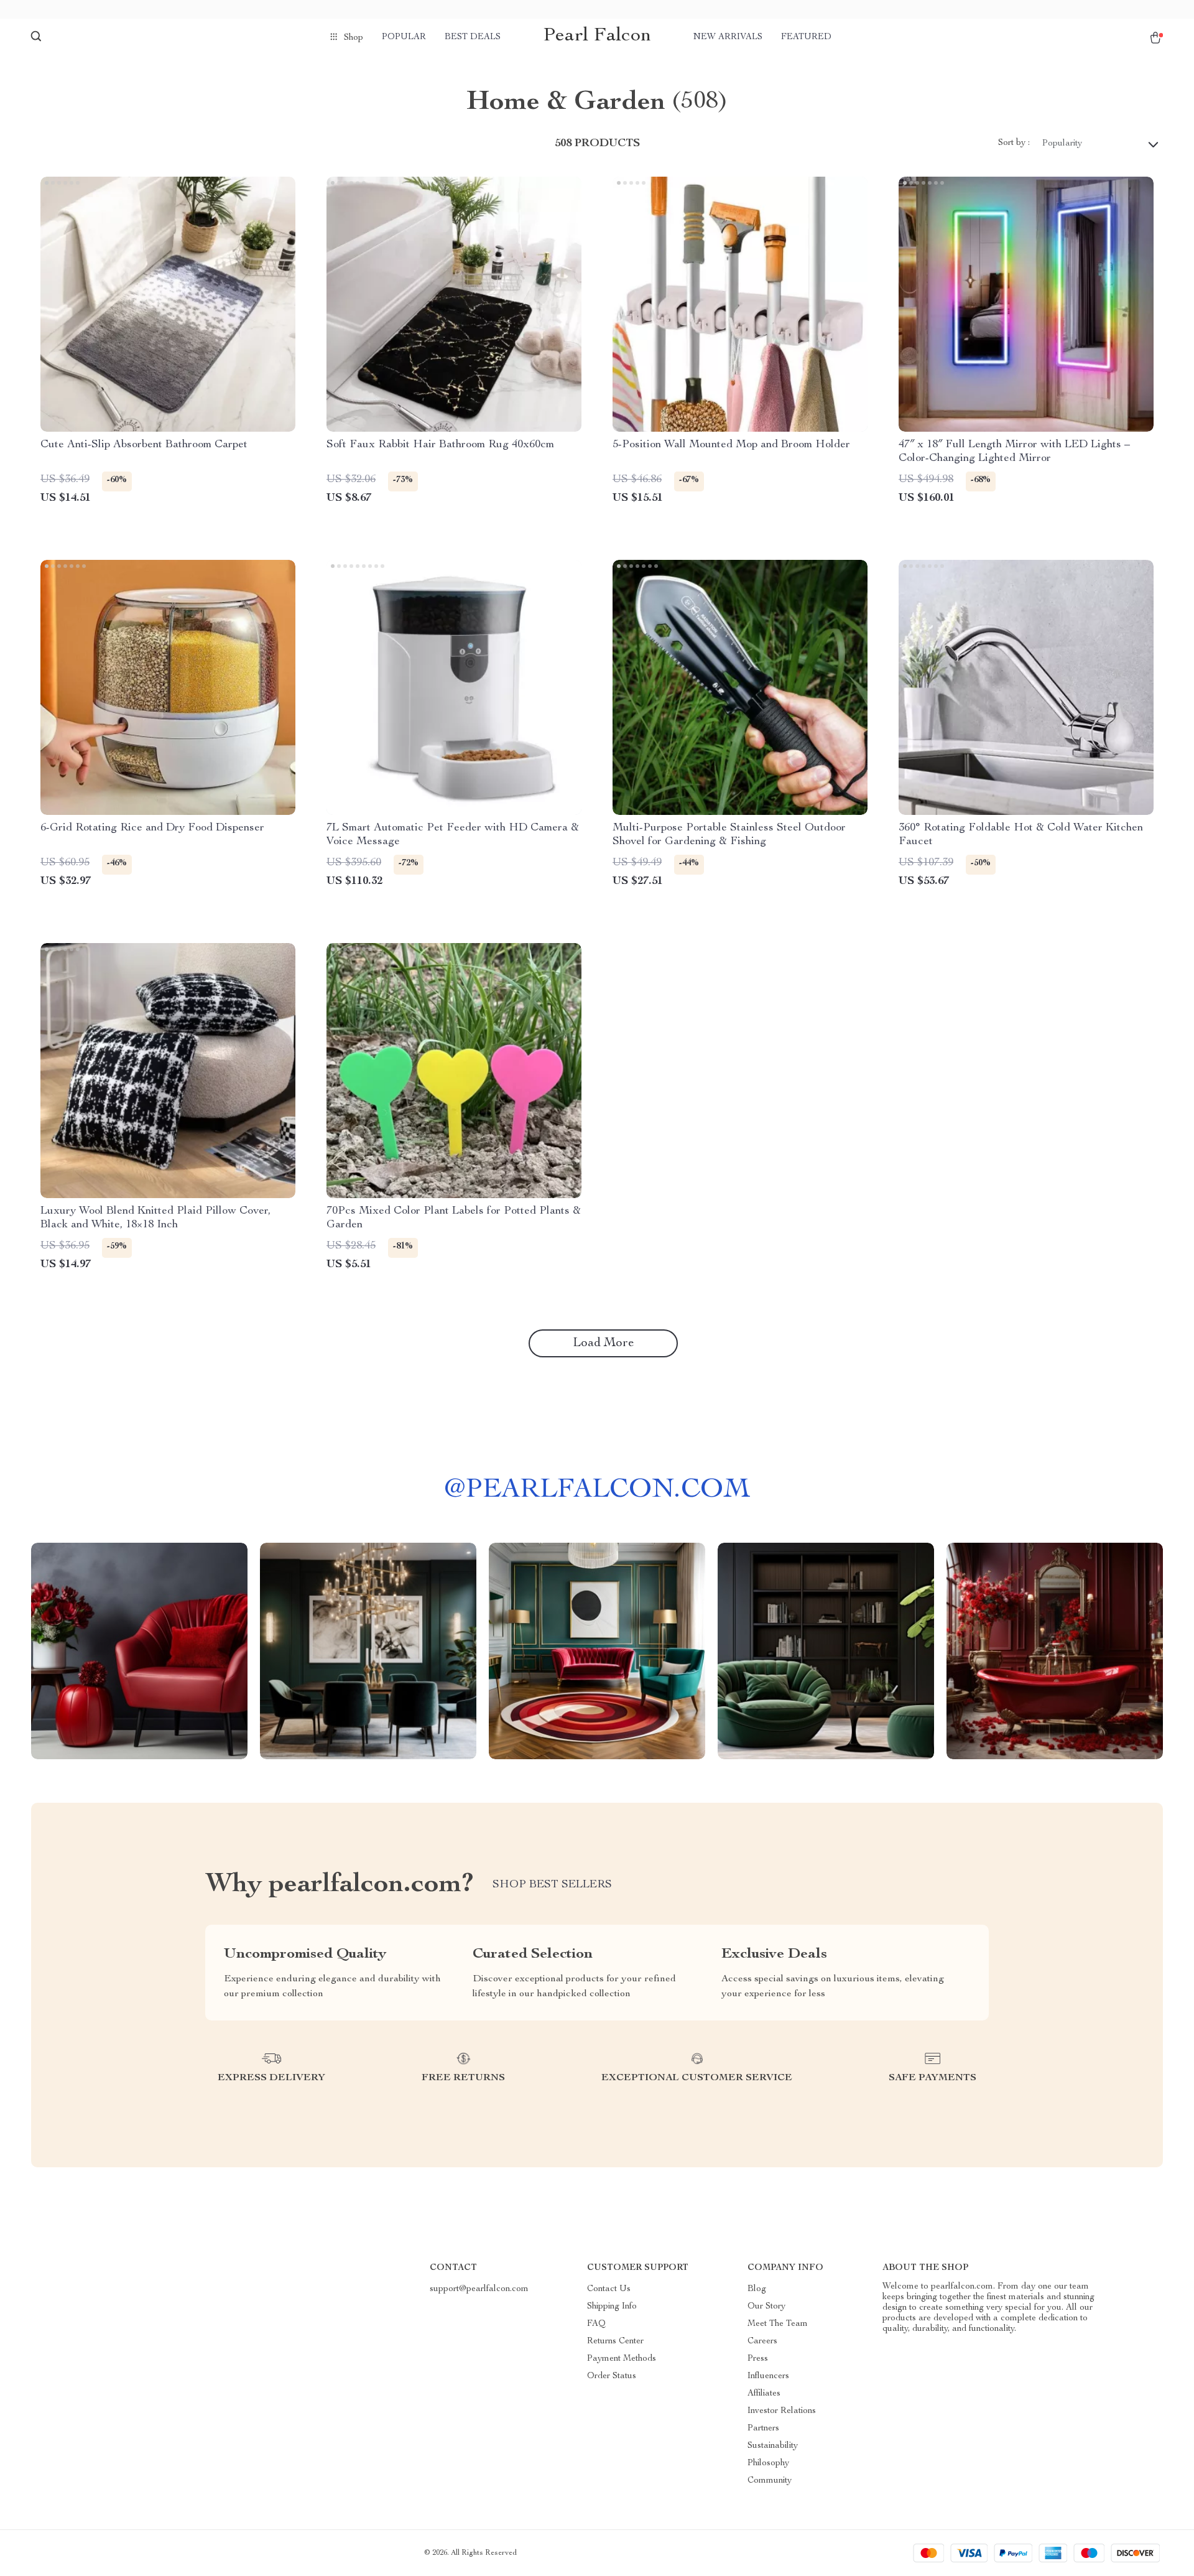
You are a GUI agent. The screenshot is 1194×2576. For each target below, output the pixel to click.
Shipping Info (612, 2307)
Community (770, 2481)
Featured (806, 37)
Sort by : (1014, 143)
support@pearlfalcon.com (479, 2289)
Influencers (768, 2376)
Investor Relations (782, 2411)
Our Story (766, 2307)
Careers (762, 2341)
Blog (757, 2289)
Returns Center (615, 2341)
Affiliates (764, 2394)
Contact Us (609, 2289)
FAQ (596, 2324)
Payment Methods (622, 2359)
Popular (404, 37)
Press (758, 2359)
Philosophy (768, 2463)
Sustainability (773, 2446)
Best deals (473, 37)
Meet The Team (778, 2324)
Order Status (612, 2376)
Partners (763, 2429)
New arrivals (728, 37)
